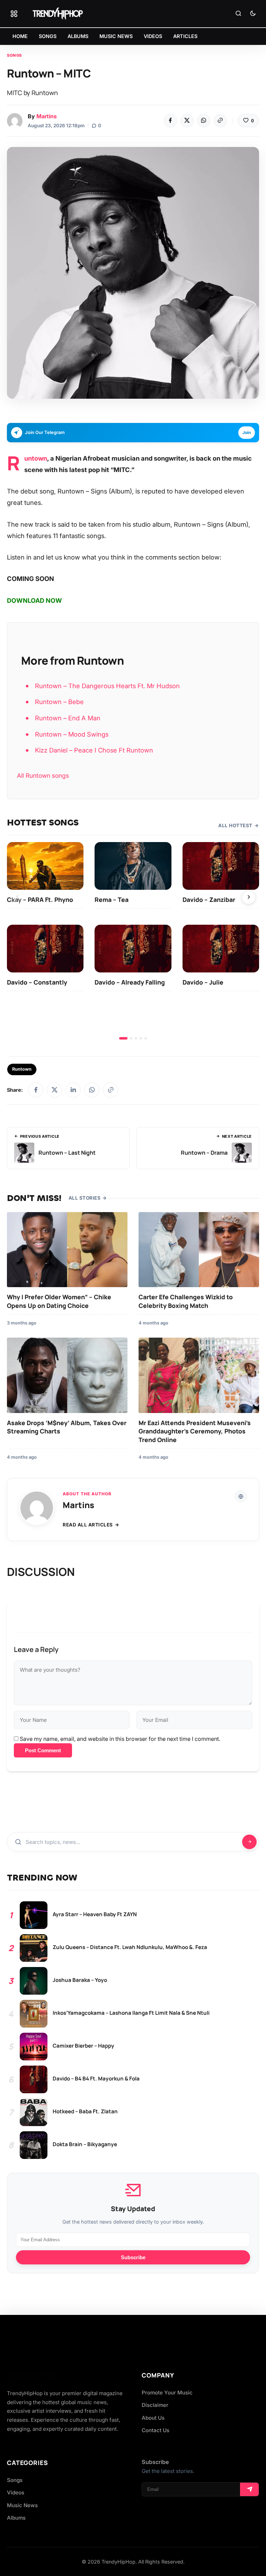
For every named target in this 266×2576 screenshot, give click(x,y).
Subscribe (133, 2257)
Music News (22, 2505)
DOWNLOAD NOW (34, 601)
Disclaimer (155, 2405)
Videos (16, 2492)
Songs (14, 55)
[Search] (238, 14)
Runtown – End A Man (68, 718)
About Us (153, 2418)
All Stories (85, 1198)
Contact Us (156, 2430)
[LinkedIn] (73, 1090)
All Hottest (235, 825)
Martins (47, 116)
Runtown (36, 458)
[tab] (123, 1038)
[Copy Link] (220, 121)
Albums (16, 2518)
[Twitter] (187, 121)
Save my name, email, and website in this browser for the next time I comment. (120, 1739)
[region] (133, 941)
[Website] (241, 1496)
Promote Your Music (167, 2393)
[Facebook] (170, 121)
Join (247, 432)
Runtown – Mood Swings (72, 734)
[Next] (249, 897)
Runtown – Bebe (59, 702)
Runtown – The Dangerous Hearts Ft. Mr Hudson (107, 686)
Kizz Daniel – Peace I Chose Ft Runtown (94, 750)
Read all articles (88, 1525)
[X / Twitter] (54, 1090)
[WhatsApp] (204, 121)
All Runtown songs (43, 775)
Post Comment (43, 1750)
